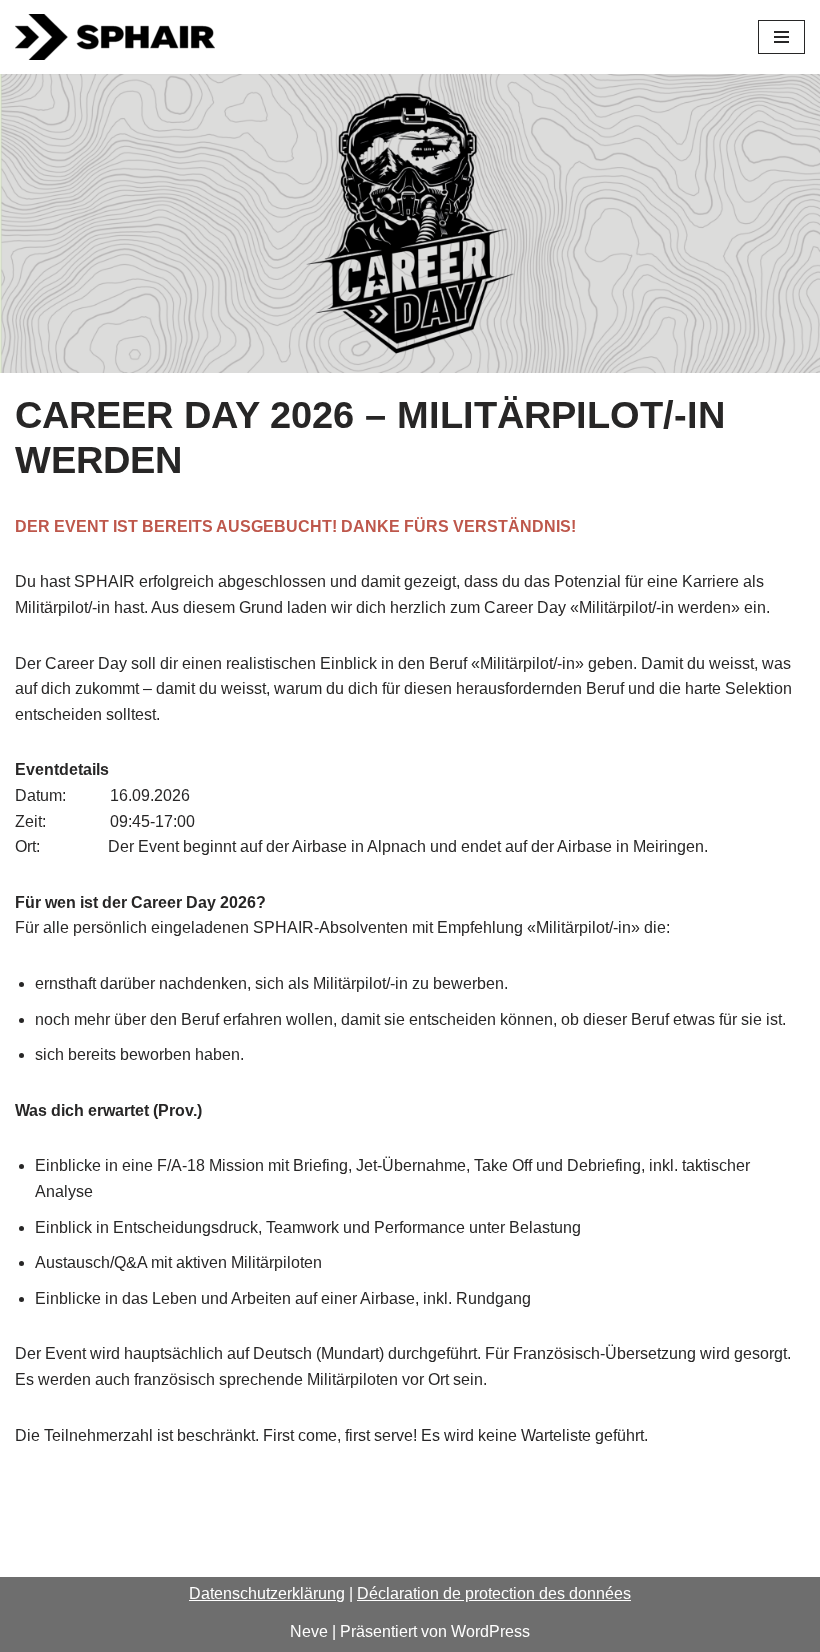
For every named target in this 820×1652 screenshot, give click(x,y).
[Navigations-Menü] (781, 37)
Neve (309, 1631)
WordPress (490, 1631)
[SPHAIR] (115, 37)
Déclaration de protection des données (494, 1593)
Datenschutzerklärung (267, 1593)
